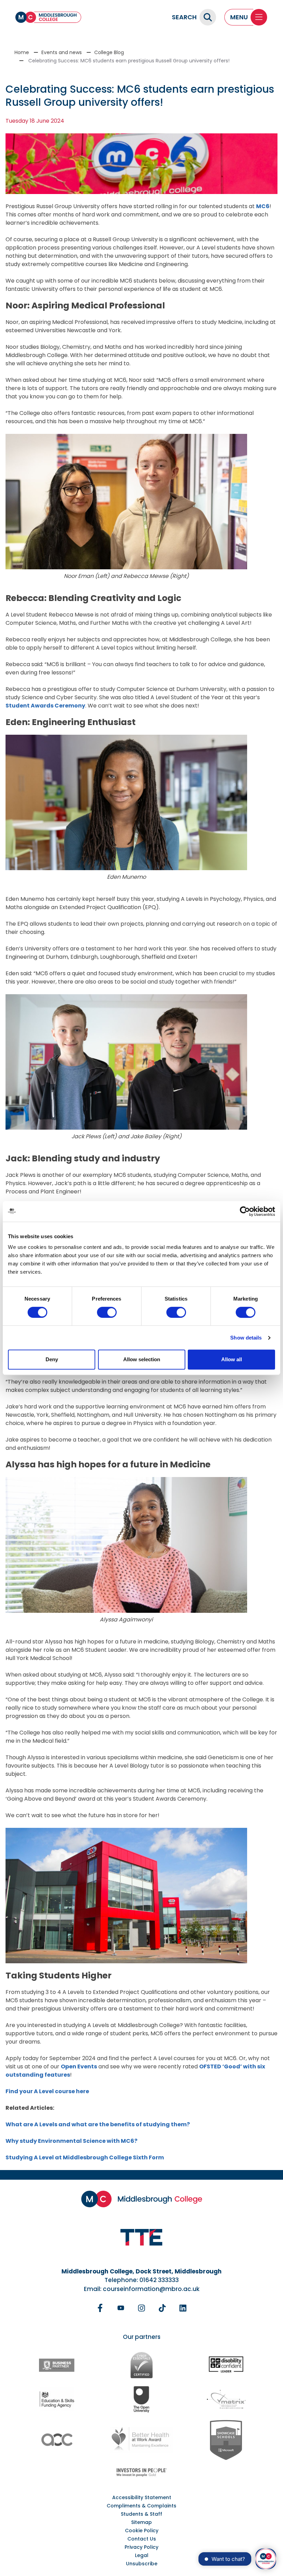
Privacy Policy (141, 2547)
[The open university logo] (141, 2399)
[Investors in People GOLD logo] (141, 2472)
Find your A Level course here (47, 2091)
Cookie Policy (142, 2531)
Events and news (62, 52)
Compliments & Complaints (141, 2506)
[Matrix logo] (226, 2399)
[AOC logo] (57, 2440)
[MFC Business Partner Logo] (57, 2365)
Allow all (232, 1359)
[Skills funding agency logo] (57, 2399)
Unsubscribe (142, 2564)
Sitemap (141, 2522)
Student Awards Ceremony (45, 706)
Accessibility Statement (142, 2497)
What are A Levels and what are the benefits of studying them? (98, 2124)
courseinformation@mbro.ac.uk (151, 2289)
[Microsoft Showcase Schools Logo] (226, 2440)
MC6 (263, 206)
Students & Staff (141, 2514)
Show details (246, 1338)
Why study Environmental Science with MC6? (71, 2141)
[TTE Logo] (141, 2237)
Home (22, 52)
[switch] (107, 1312)
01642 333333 (159, 2280)
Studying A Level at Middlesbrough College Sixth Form (85, 2157)
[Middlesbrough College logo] (142, 2199)
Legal (142, 2555)
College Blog (109, 52)
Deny (52, 1359)
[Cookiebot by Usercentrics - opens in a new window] (245, 1211)
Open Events (79, 2066)
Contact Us (142, 2539)
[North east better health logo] (141, 2440)
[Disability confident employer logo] (226, 2365)
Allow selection (142, 1359)
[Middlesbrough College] (48, 17)
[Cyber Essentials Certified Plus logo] (141, 2365)
